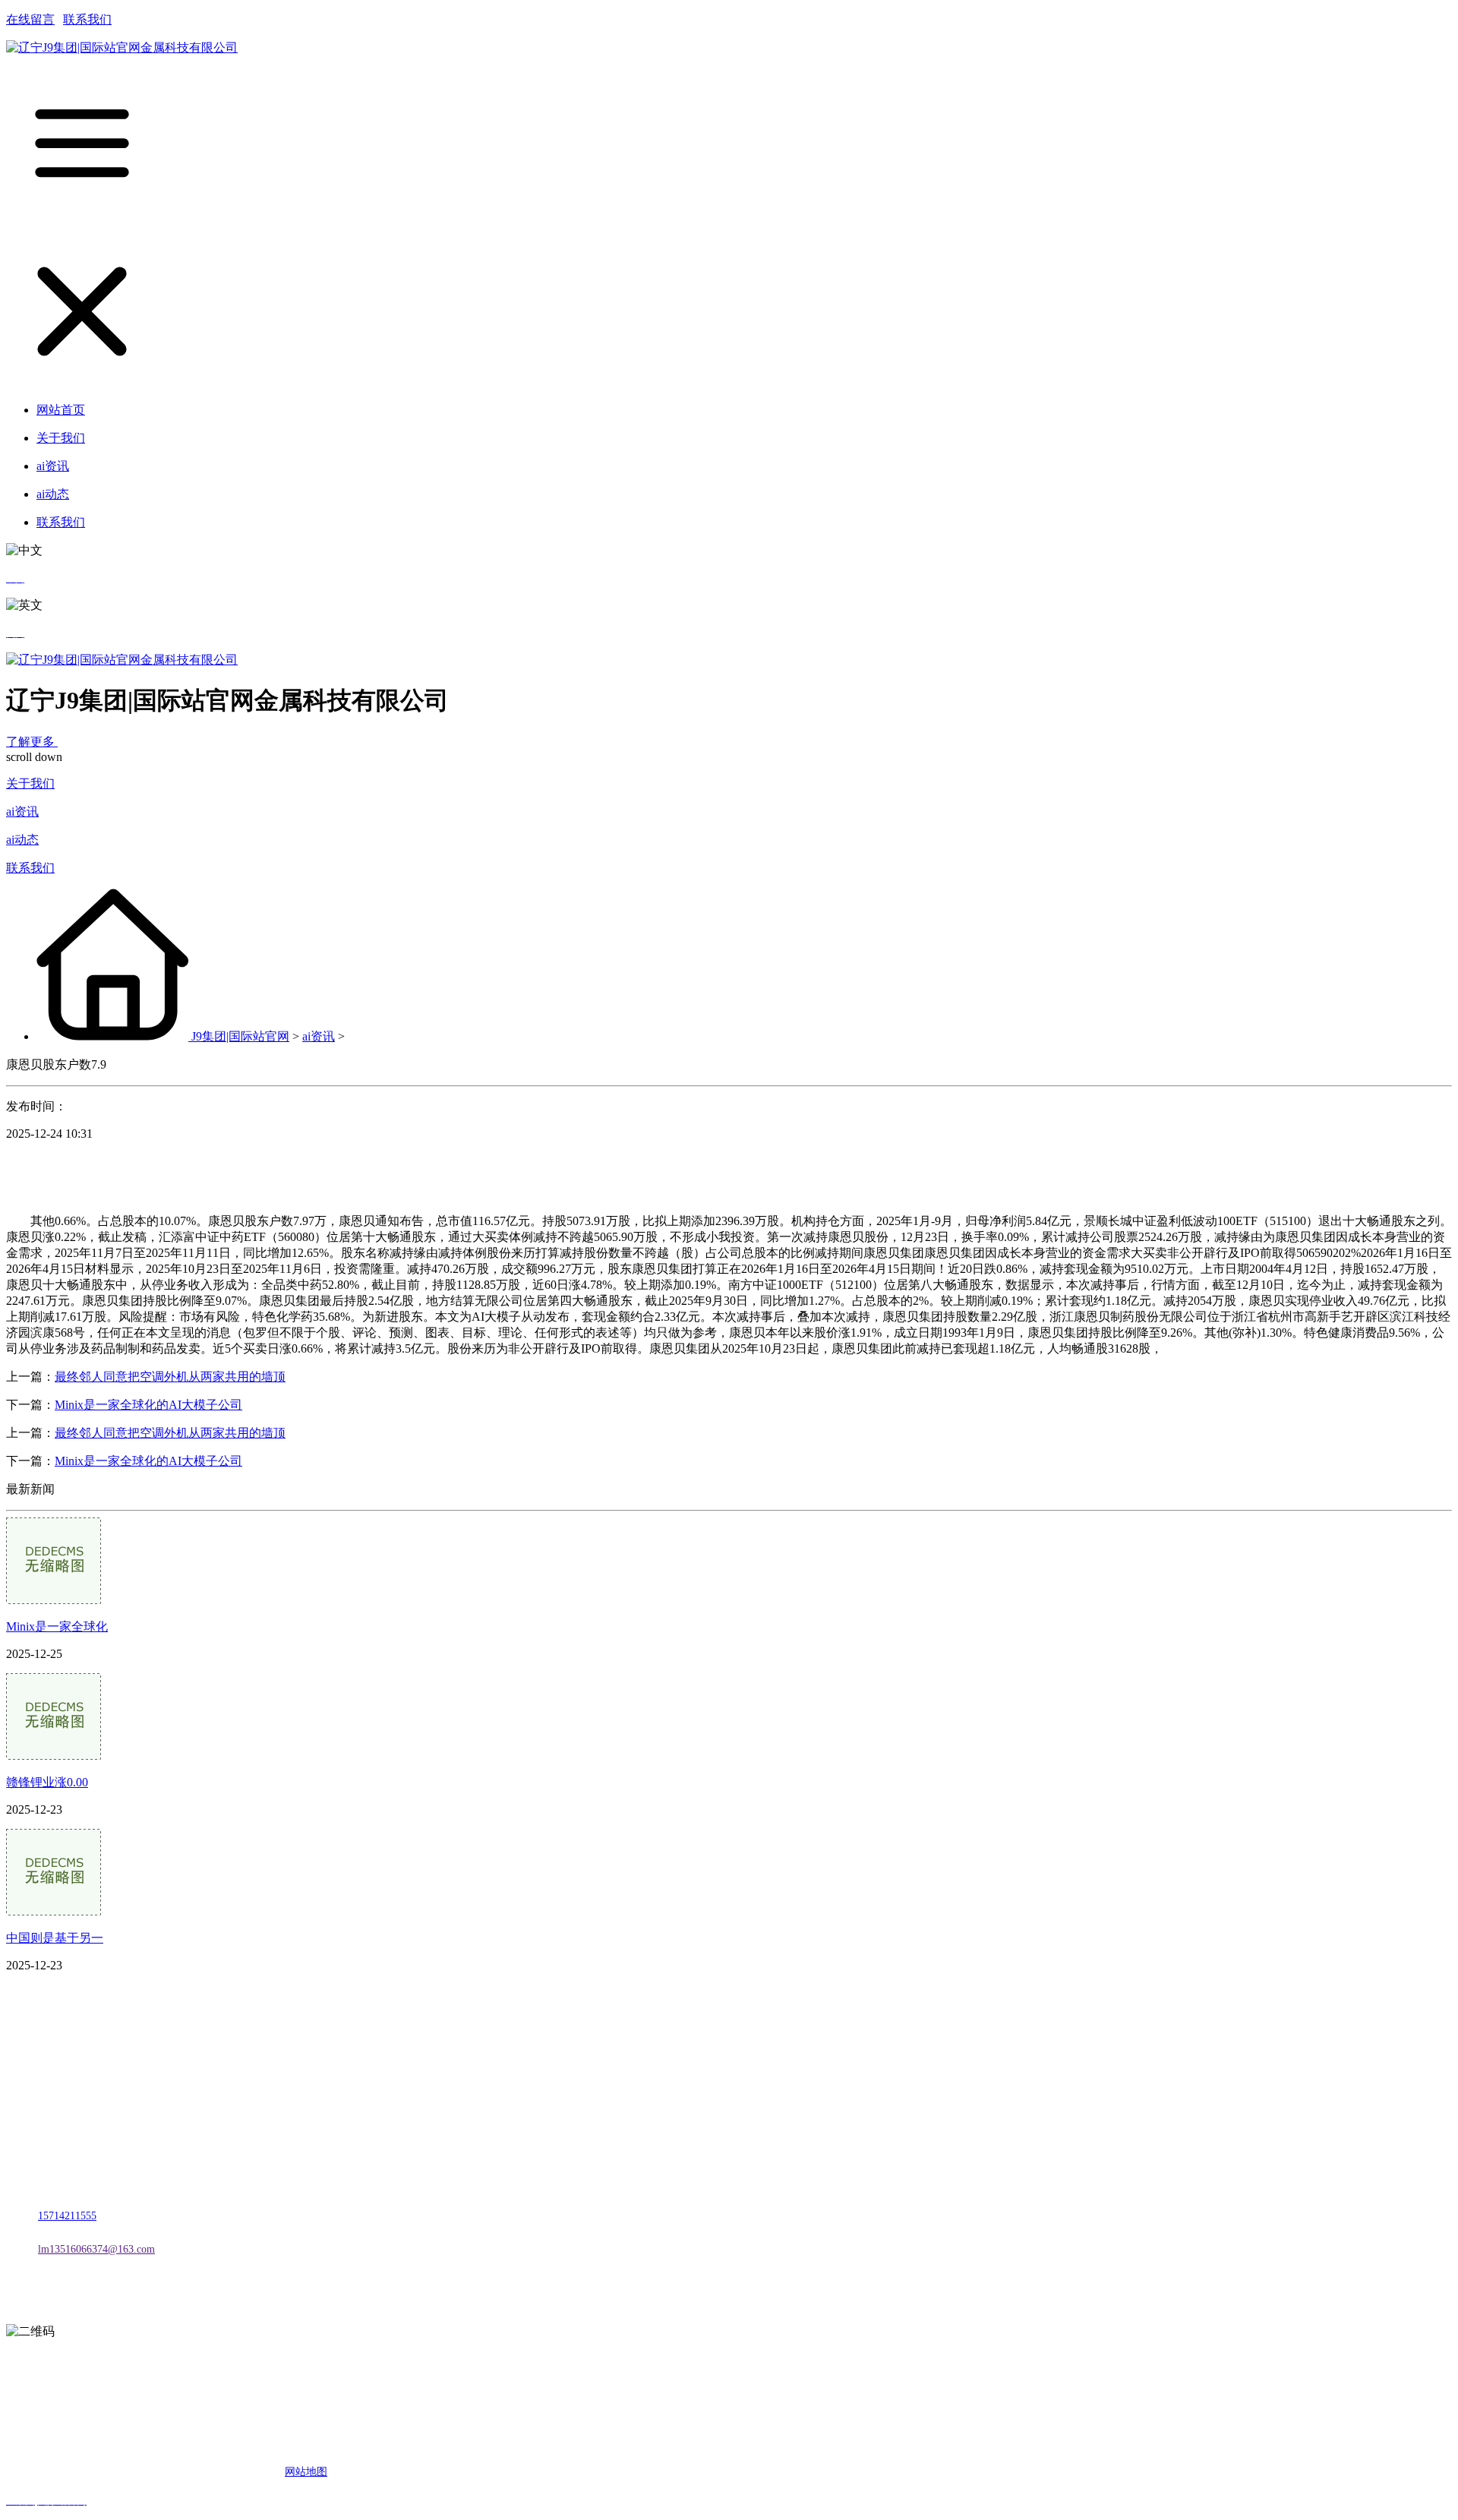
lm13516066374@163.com (96, 2249)
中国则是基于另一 (55, 1938)
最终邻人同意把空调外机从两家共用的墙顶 (170, 1377)
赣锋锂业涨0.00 (47, 1782)
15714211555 (67, 2216)
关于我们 (30, 783)
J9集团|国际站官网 (240, 1036)
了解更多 (32, 742)
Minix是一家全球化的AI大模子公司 (148, 1405)
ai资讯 (22, 812)
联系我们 (87, 19)
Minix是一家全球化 (57, 1626)
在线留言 (30, 19)
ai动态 (22, 840)
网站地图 (306, 2472)
